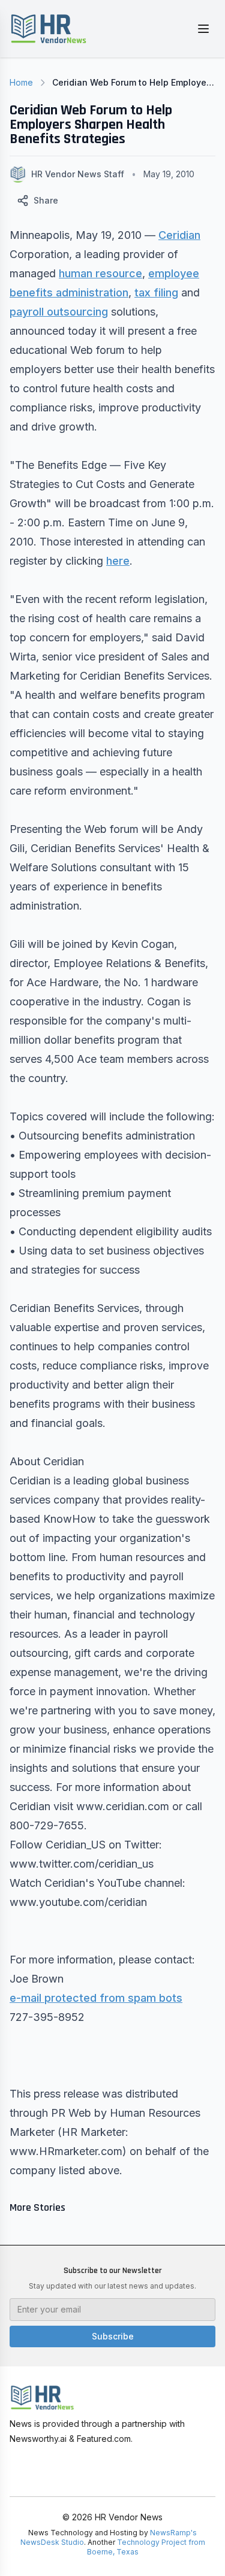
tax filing (156, 293)
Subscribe (113, 2336)
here (118, 561)
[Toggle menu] (203, 29)
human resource (100, 273)
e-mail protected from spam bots (96, 1998)
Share (46, 200)
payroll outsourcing (59, 312)
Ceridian (179, 235)
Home (21, 82)
